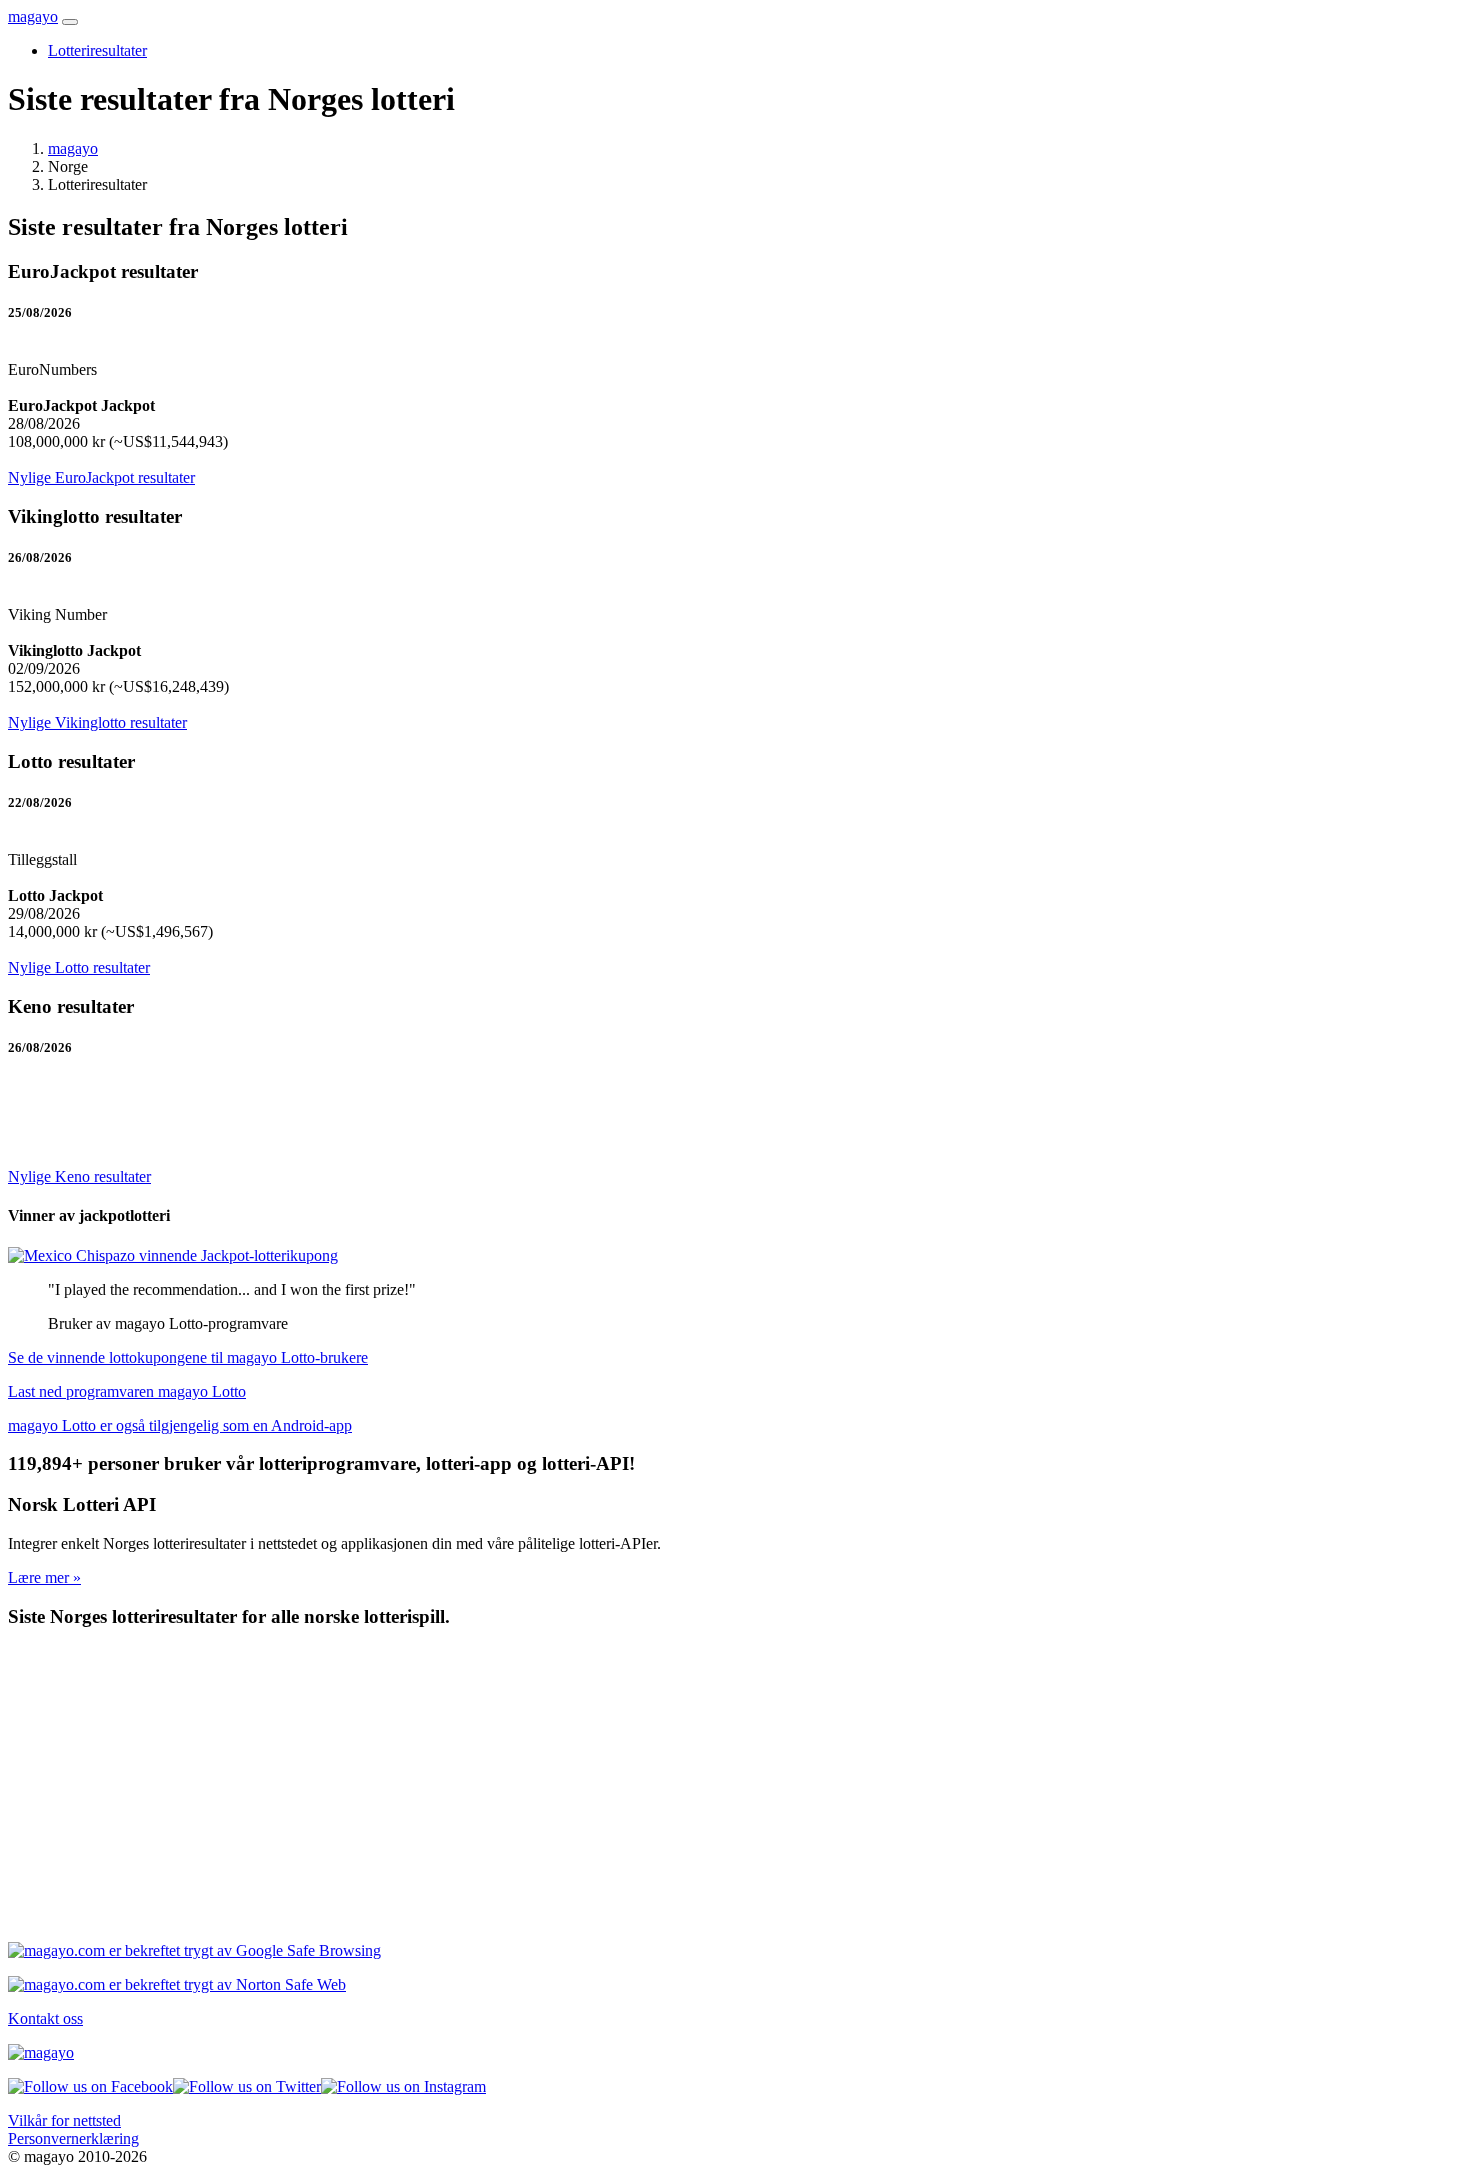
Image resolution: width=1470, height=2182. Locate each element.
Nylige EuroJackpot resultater (101, 477)
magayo (33, 16)
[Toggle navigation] (70, 22)
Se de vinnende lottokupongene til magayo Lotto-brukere (188, 1357)
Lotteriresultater (97, 50)
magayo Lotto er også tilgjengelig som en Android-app (180, 1425)
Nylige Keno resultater (79, 1176)
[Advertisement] (608, 1786)
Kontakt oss (45, 2018)
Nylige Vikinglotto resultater (97, 722)
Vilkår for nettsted (64, 2120)
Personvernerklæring (73, 2138)
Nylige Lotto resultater (79, 967)
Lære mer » (44, 1577)
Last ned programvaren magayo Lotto (127, 1391)
